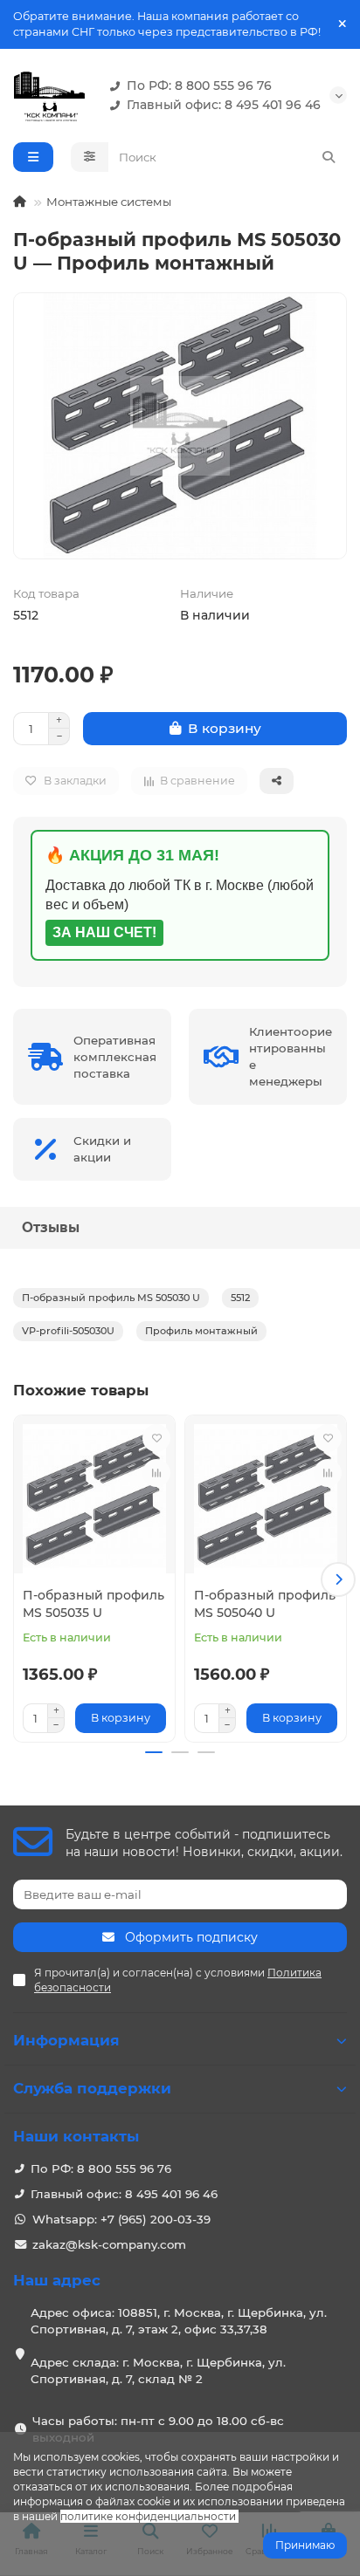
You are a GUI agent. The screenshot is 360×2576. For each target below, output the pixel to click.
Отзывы (51, 1227)
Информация (66, 2040)
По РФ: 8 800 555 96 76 (199, 86)
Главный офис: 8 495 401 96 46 (224, 105)
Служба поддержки (92, 2088)
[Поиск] (329, 157)
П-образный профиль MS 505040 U (265, 1604)
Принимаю (305, 2545)
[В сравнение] (156, 1473)
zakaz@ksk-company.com (109, 2244)
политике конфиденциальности (148, 2516)
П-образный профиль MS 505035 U (93, 1604)
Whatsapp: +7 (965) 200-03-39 (121, 2219)
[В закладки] (156, 1438)
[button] (22, 1579)
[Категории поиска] (90, 157)
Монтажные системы (109, 202)
